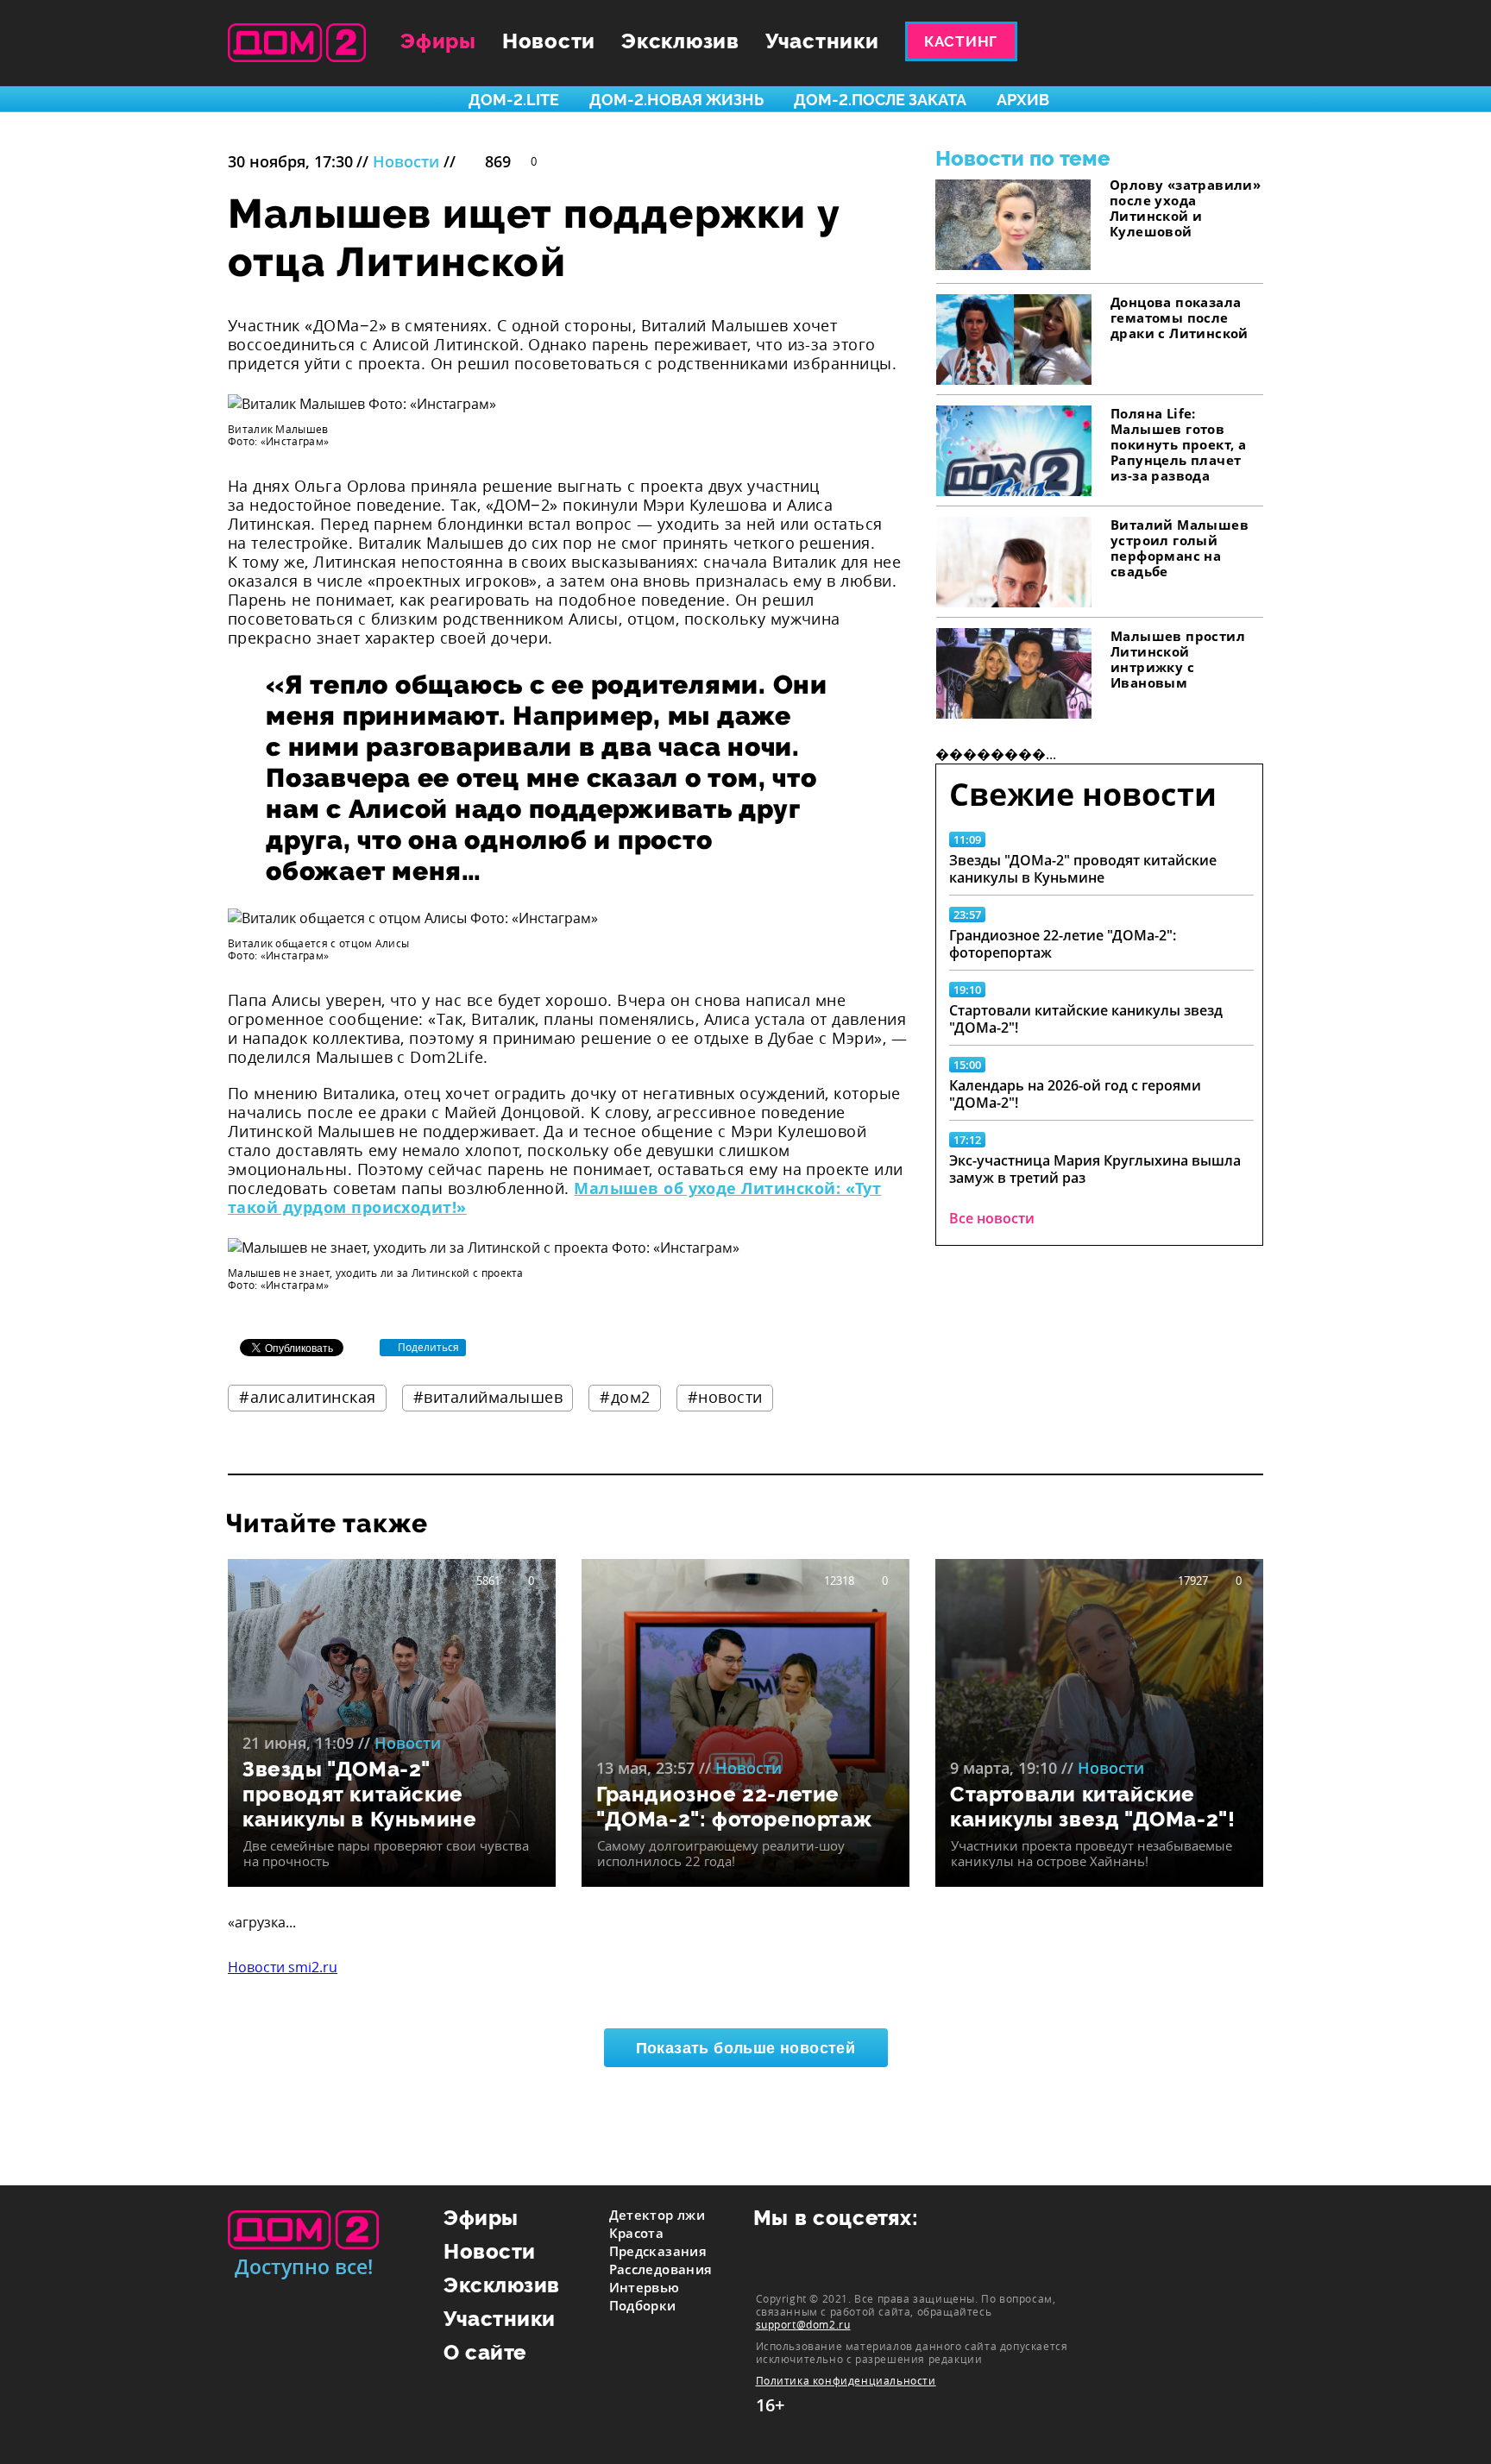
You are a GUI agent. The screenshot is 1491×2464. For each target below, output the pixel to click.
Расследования (661, 2269)
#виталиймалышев (488, 1397)
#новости (725, 1397)
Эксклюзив (680, 41)
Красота (637, 2233)
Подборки (643, 2305)
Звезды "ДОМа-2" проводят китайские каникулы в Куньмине (1083, 869)
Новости (549, 41)
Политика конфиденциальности (846, 2381)
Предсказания (658, 2251)
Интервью (645, 2287)
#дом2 (625, 1397)
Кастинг (961, 41)
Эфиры (438, 41)
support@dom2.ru (803, 2324)
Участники (822, 41)
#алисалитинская (308, 1397)
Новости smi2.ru (283, 1967)
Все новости (992, 1218)
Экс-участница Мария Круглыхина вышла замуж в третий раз (1095, 1169)
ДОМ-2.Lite (514, 100)
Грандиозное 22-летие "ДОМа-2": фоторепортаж (1063, 944)
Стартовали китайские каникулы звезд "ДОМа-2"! (1086, 1019)
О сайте (485, 2352)
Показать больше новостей (746, 2048)
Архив (1023, 100)
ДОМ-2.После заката (880, 100)
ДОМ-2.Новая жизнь (676, 100)
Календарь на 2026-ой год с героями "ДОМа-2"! (1075, 1094)
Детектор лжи (657, 2215)
